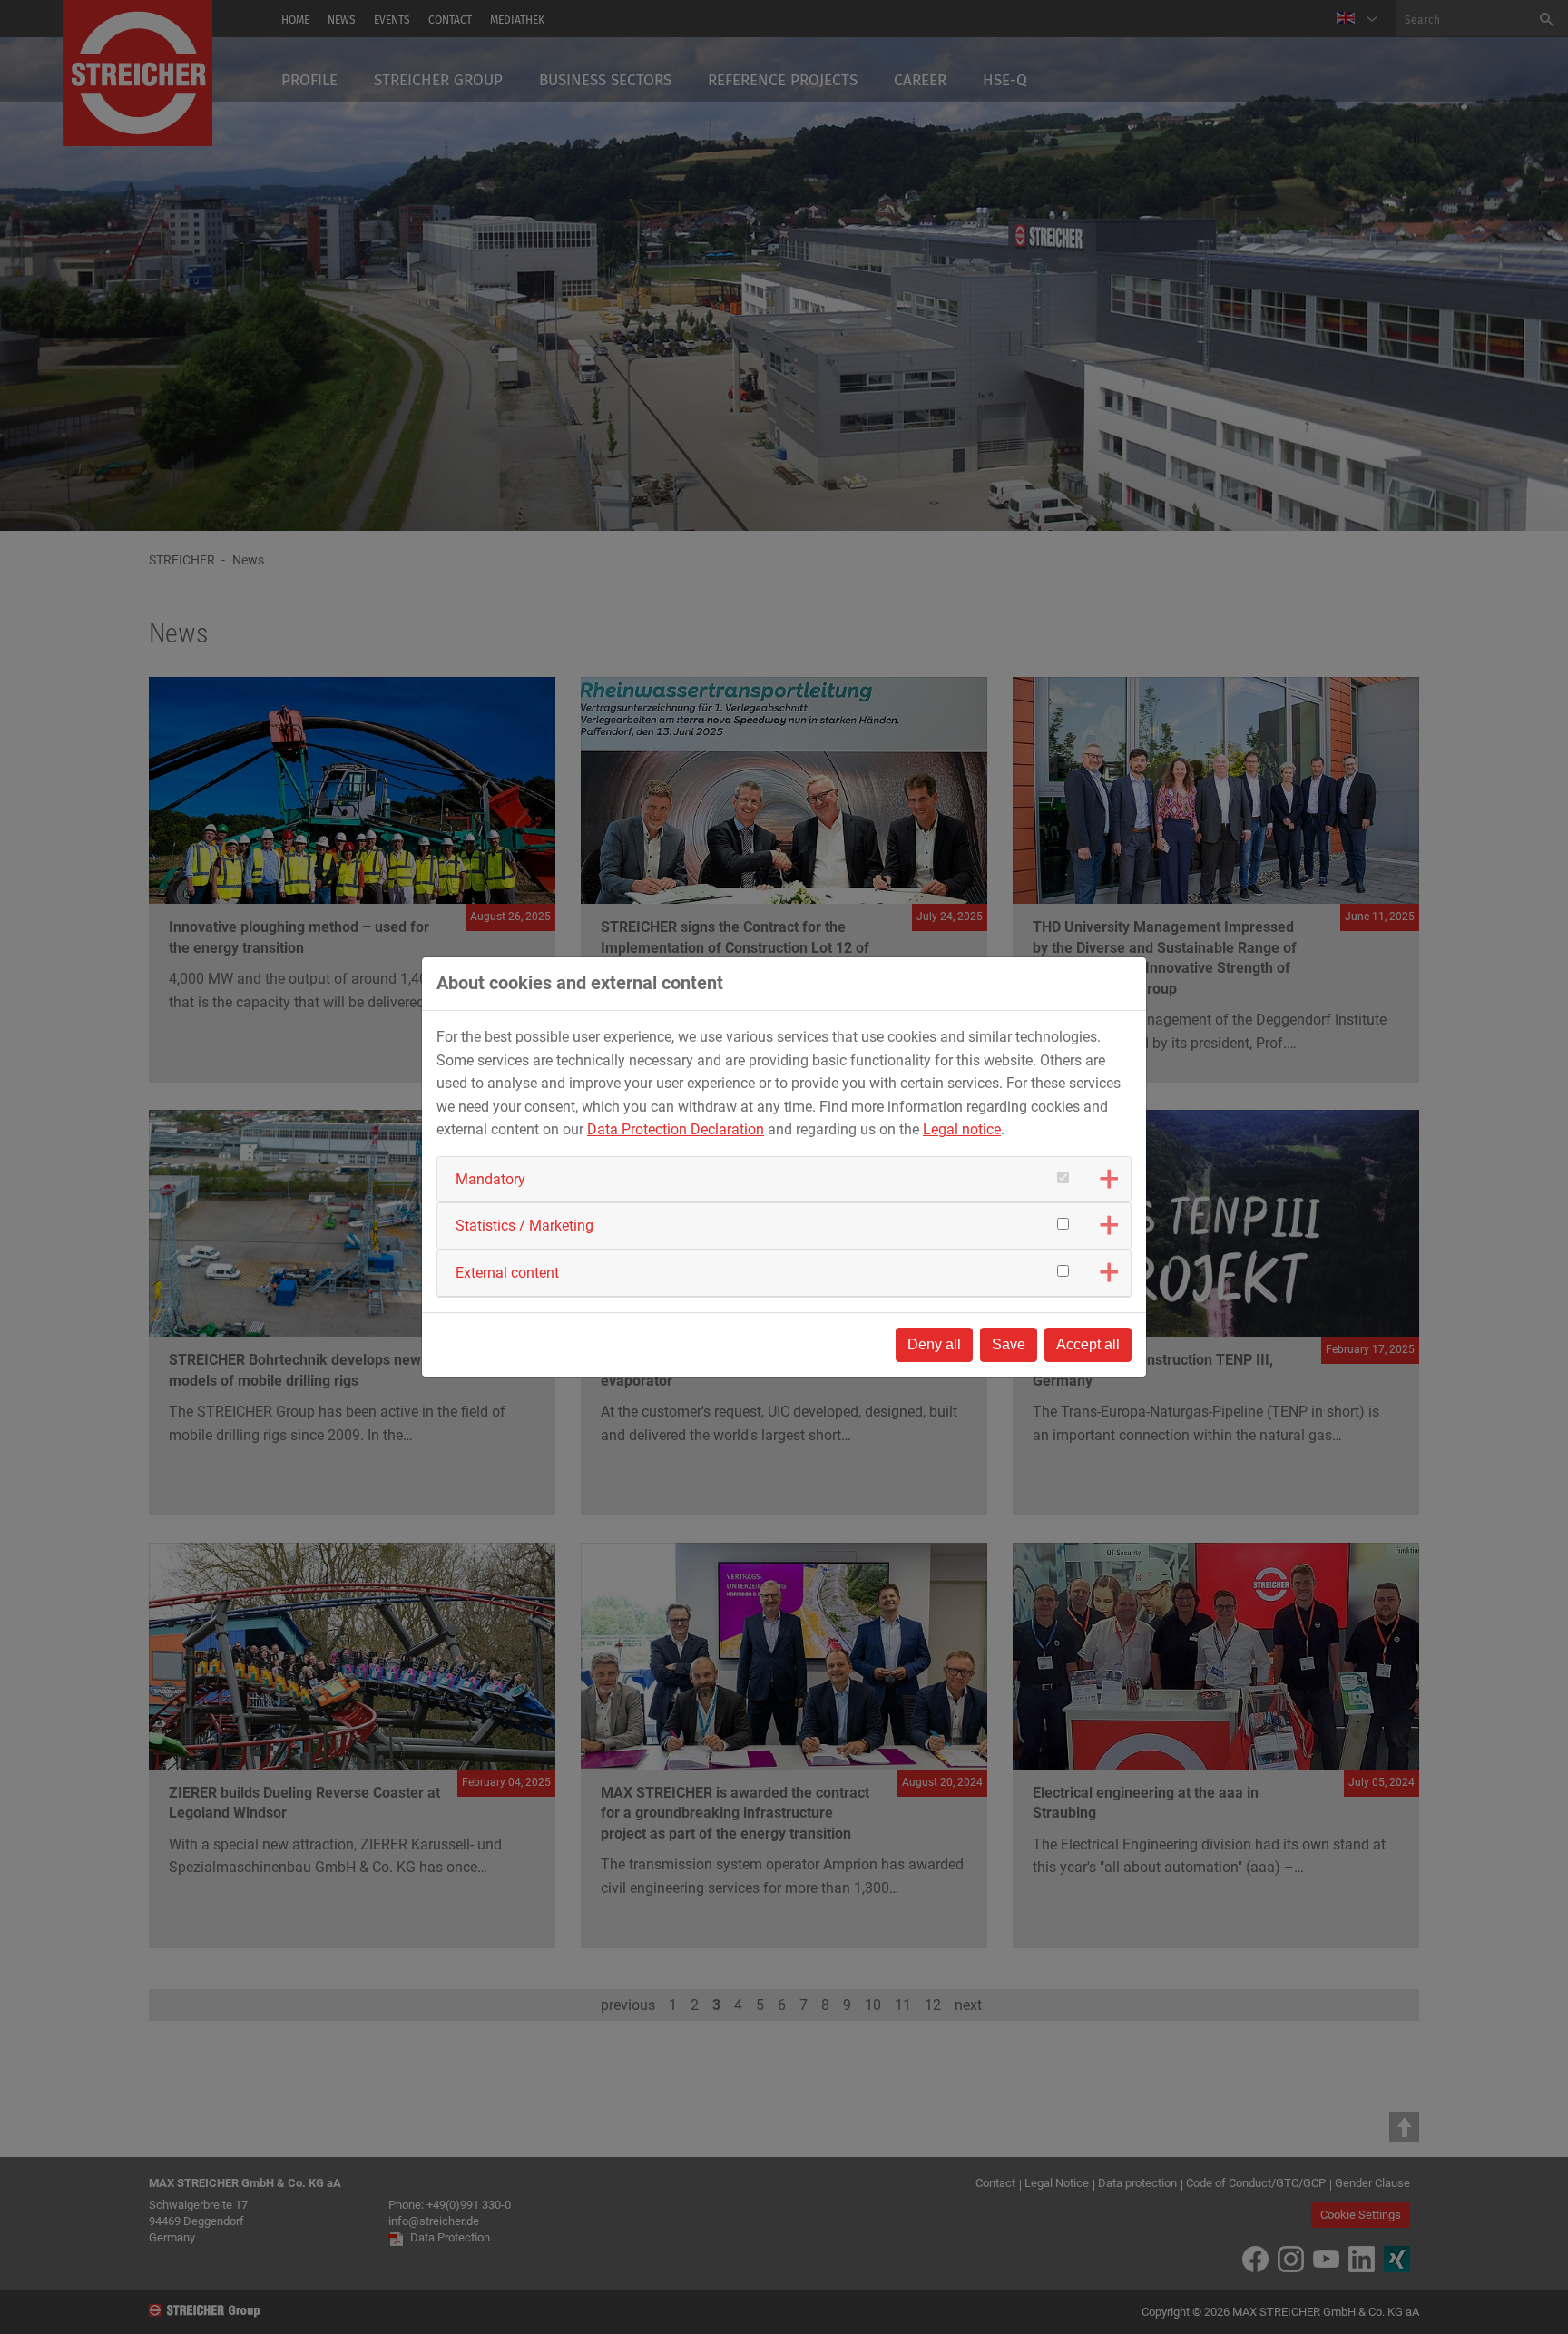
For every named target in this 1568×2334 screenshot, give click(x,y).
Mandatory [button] (490, 1179)
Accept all (1088, 1344)
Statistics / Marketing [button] (524, 1226)
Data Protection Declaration (676, 1129)
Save (1009, 1344)
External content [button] (507, 1273)
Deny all (934, 1344)
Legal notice (962, 1129)
